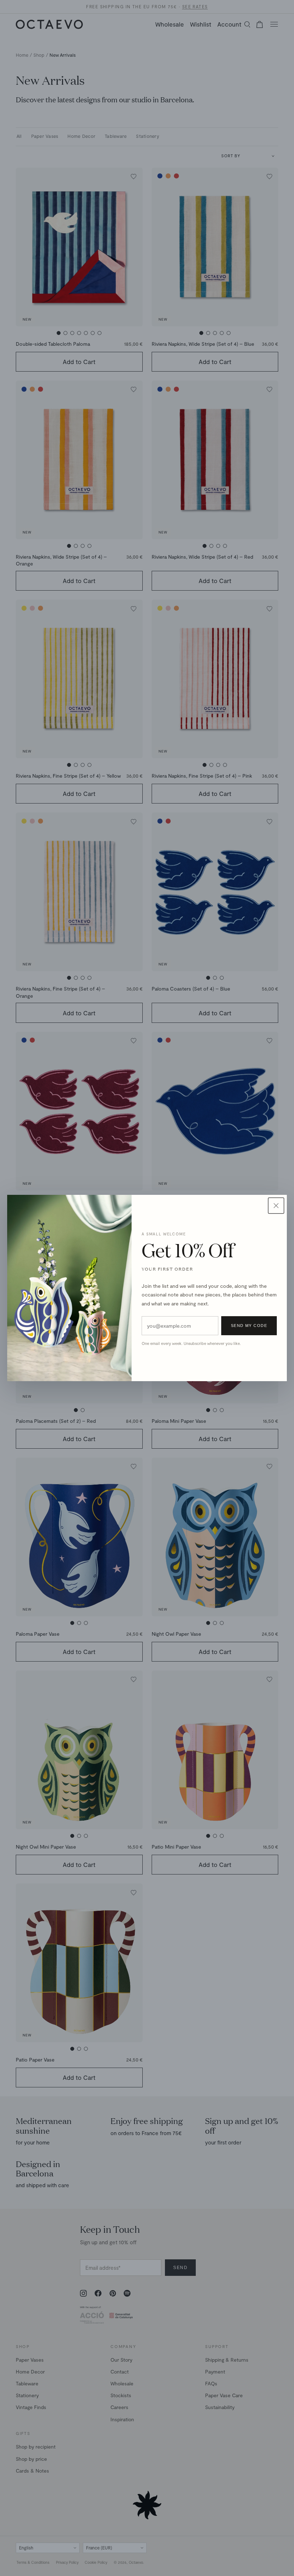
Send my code (249, 1326)
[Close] (276, 1206)
